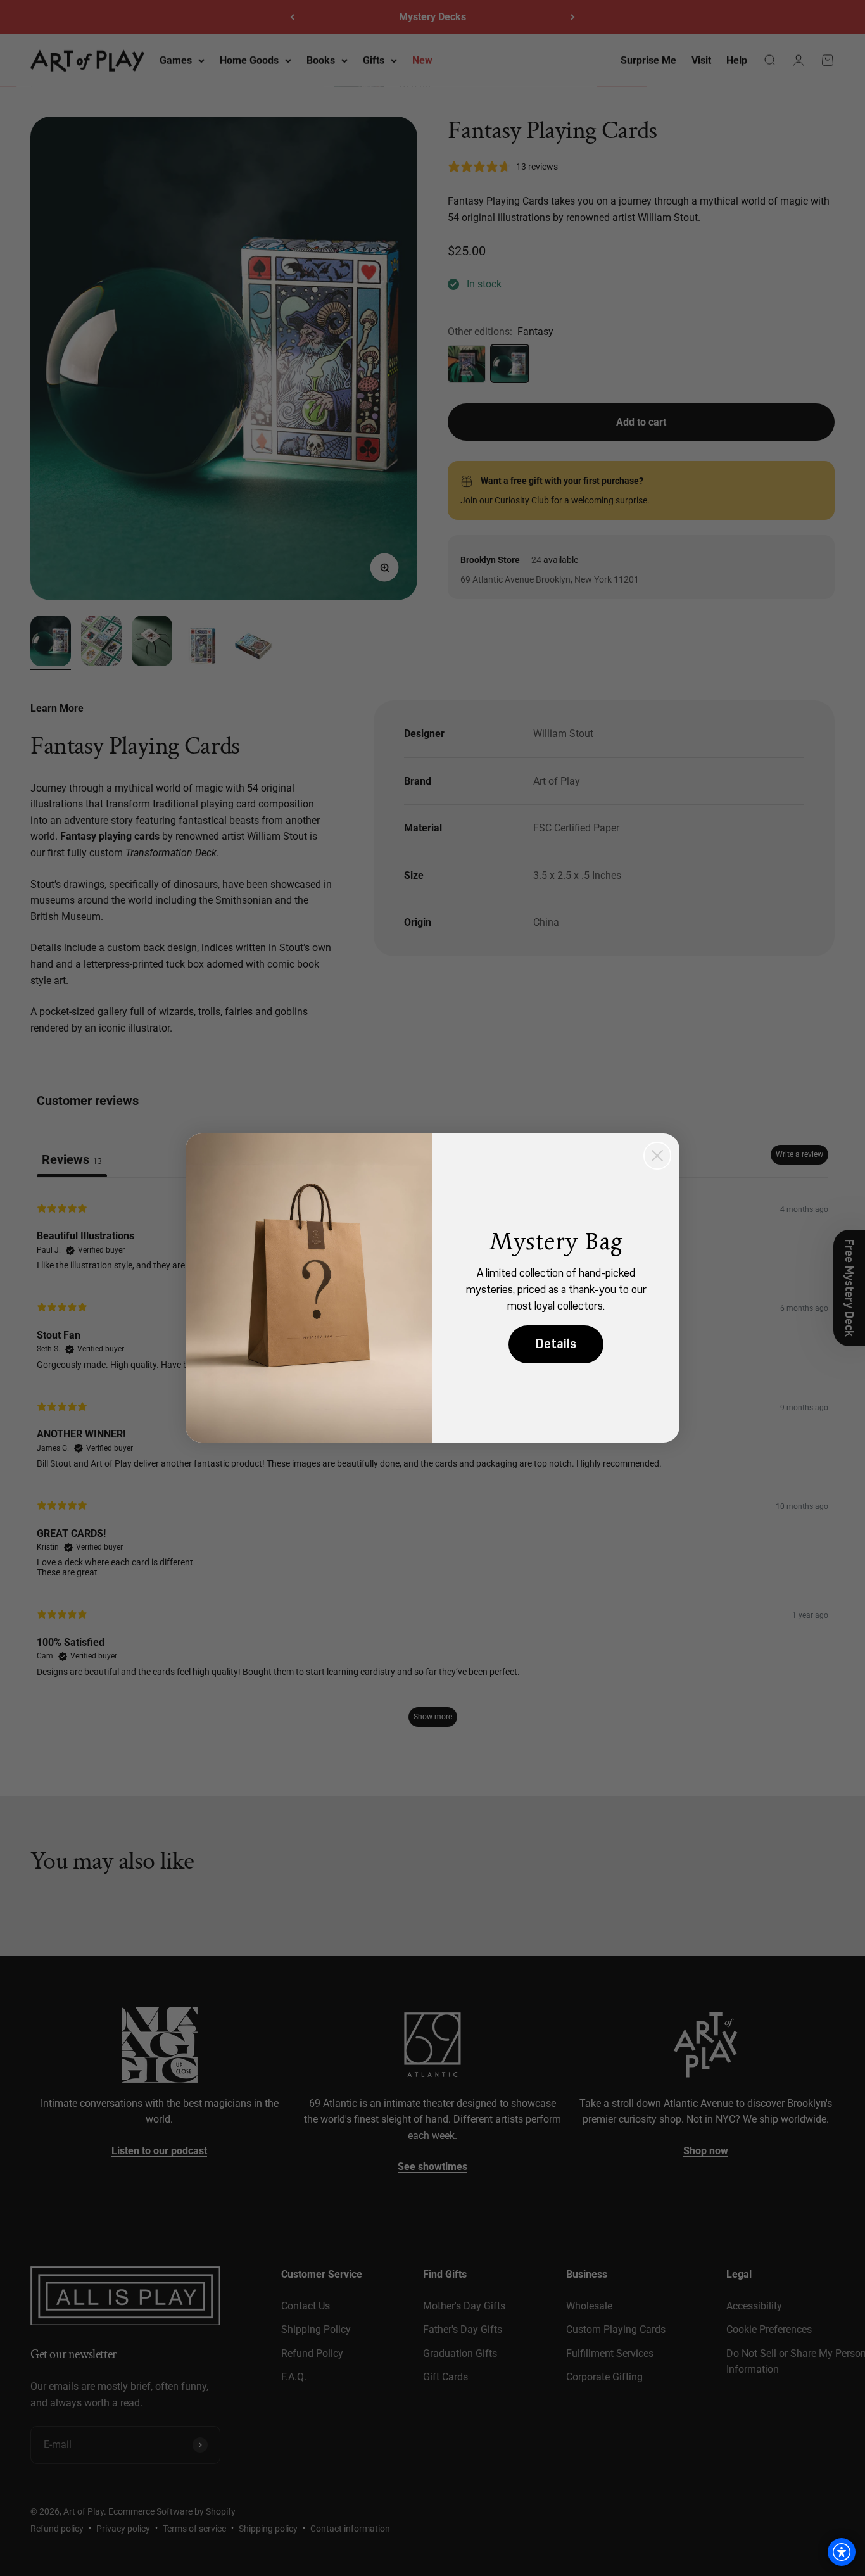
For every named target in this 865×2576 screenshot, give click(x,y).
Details (556, 1344)
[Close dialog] (657, 1156)
